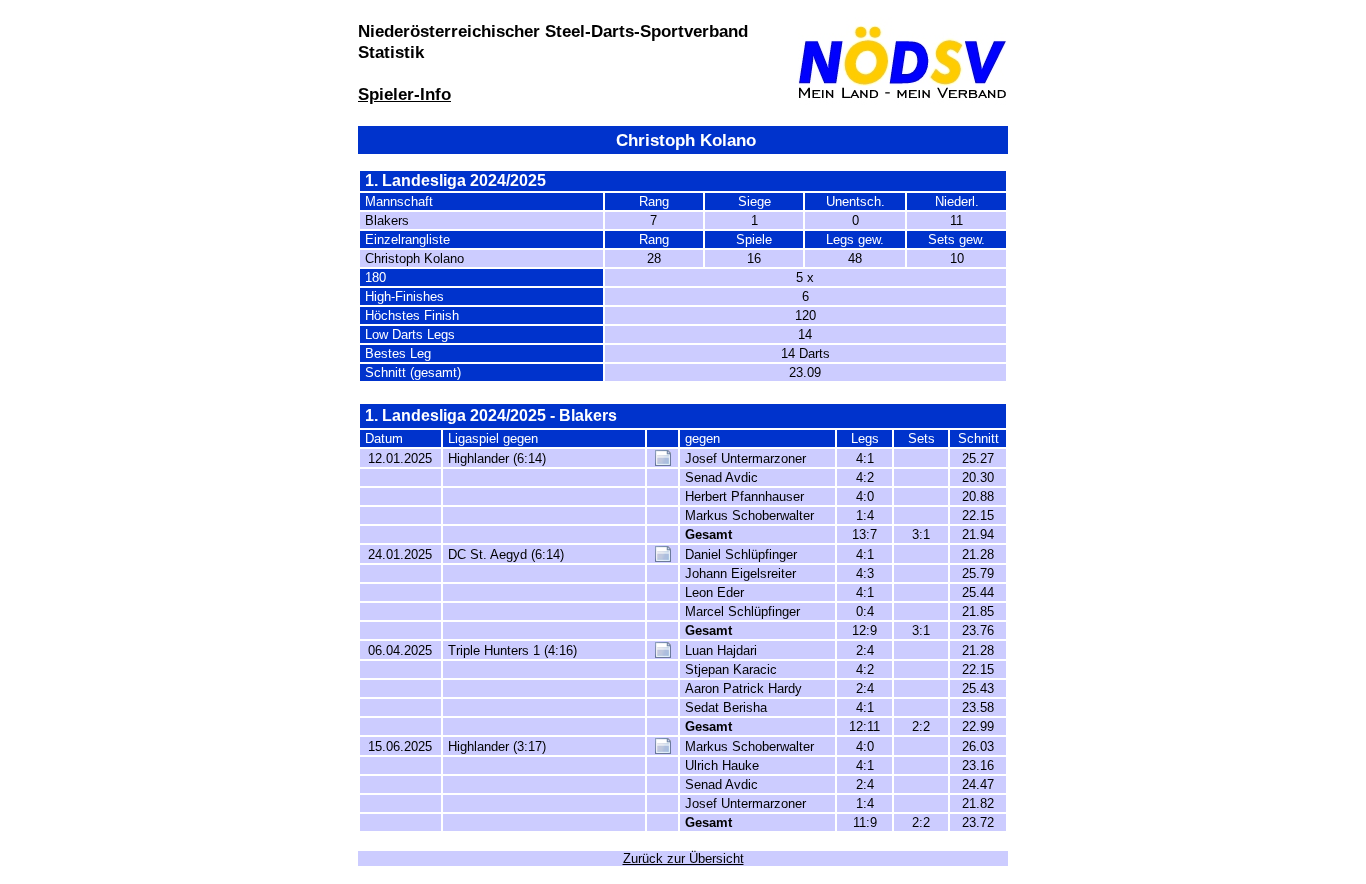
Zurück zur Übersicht (683, 858)
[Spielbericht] (663, 461)
